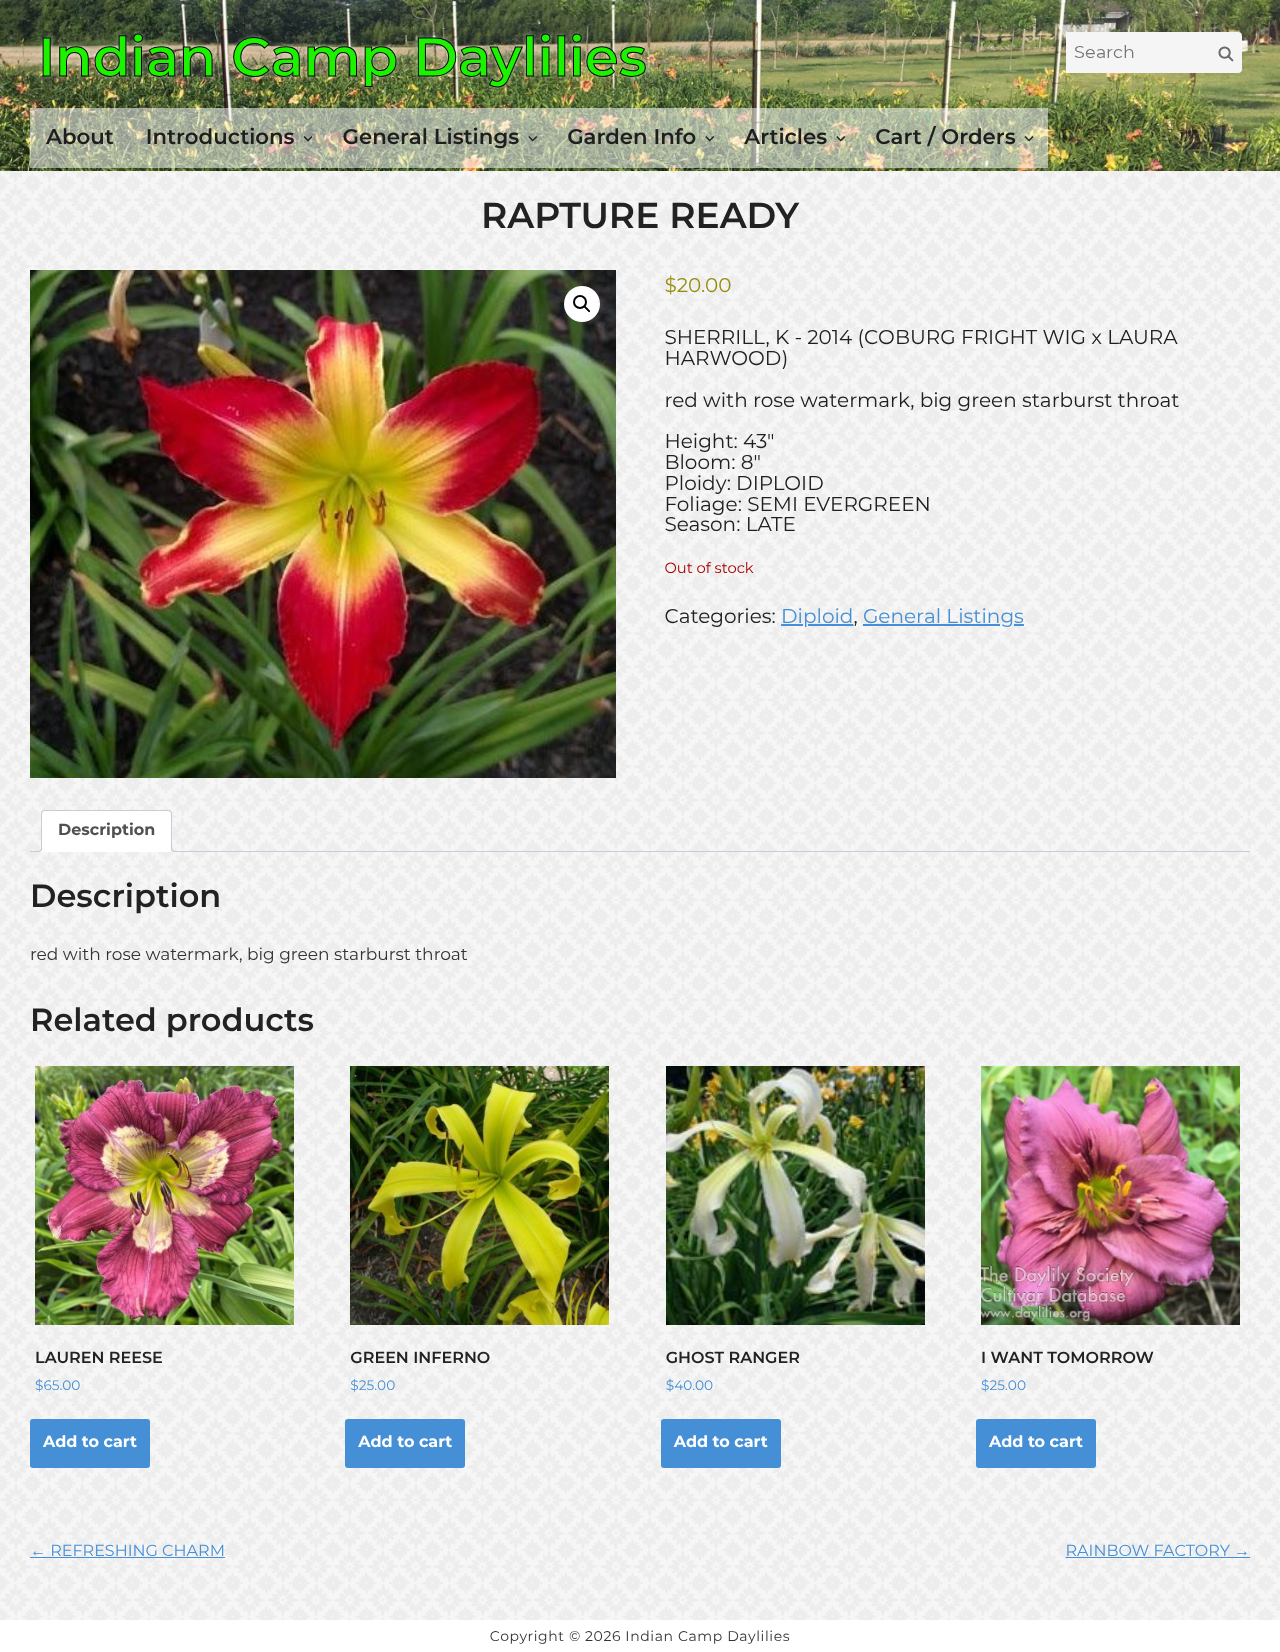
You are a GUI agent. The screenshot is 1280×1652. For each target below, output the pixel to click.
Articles (785, 137)
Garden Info (631, 137)
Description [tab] (106, 830)
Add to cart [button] (90, 1442)
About (80, 137)
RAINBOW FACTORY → (1158, 1551)
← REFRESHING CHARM (127, 1551)
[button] (582, 304)
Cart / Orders (945, 137)
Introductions (220, 137)
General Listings (431, 137)
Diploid (817, 617)
